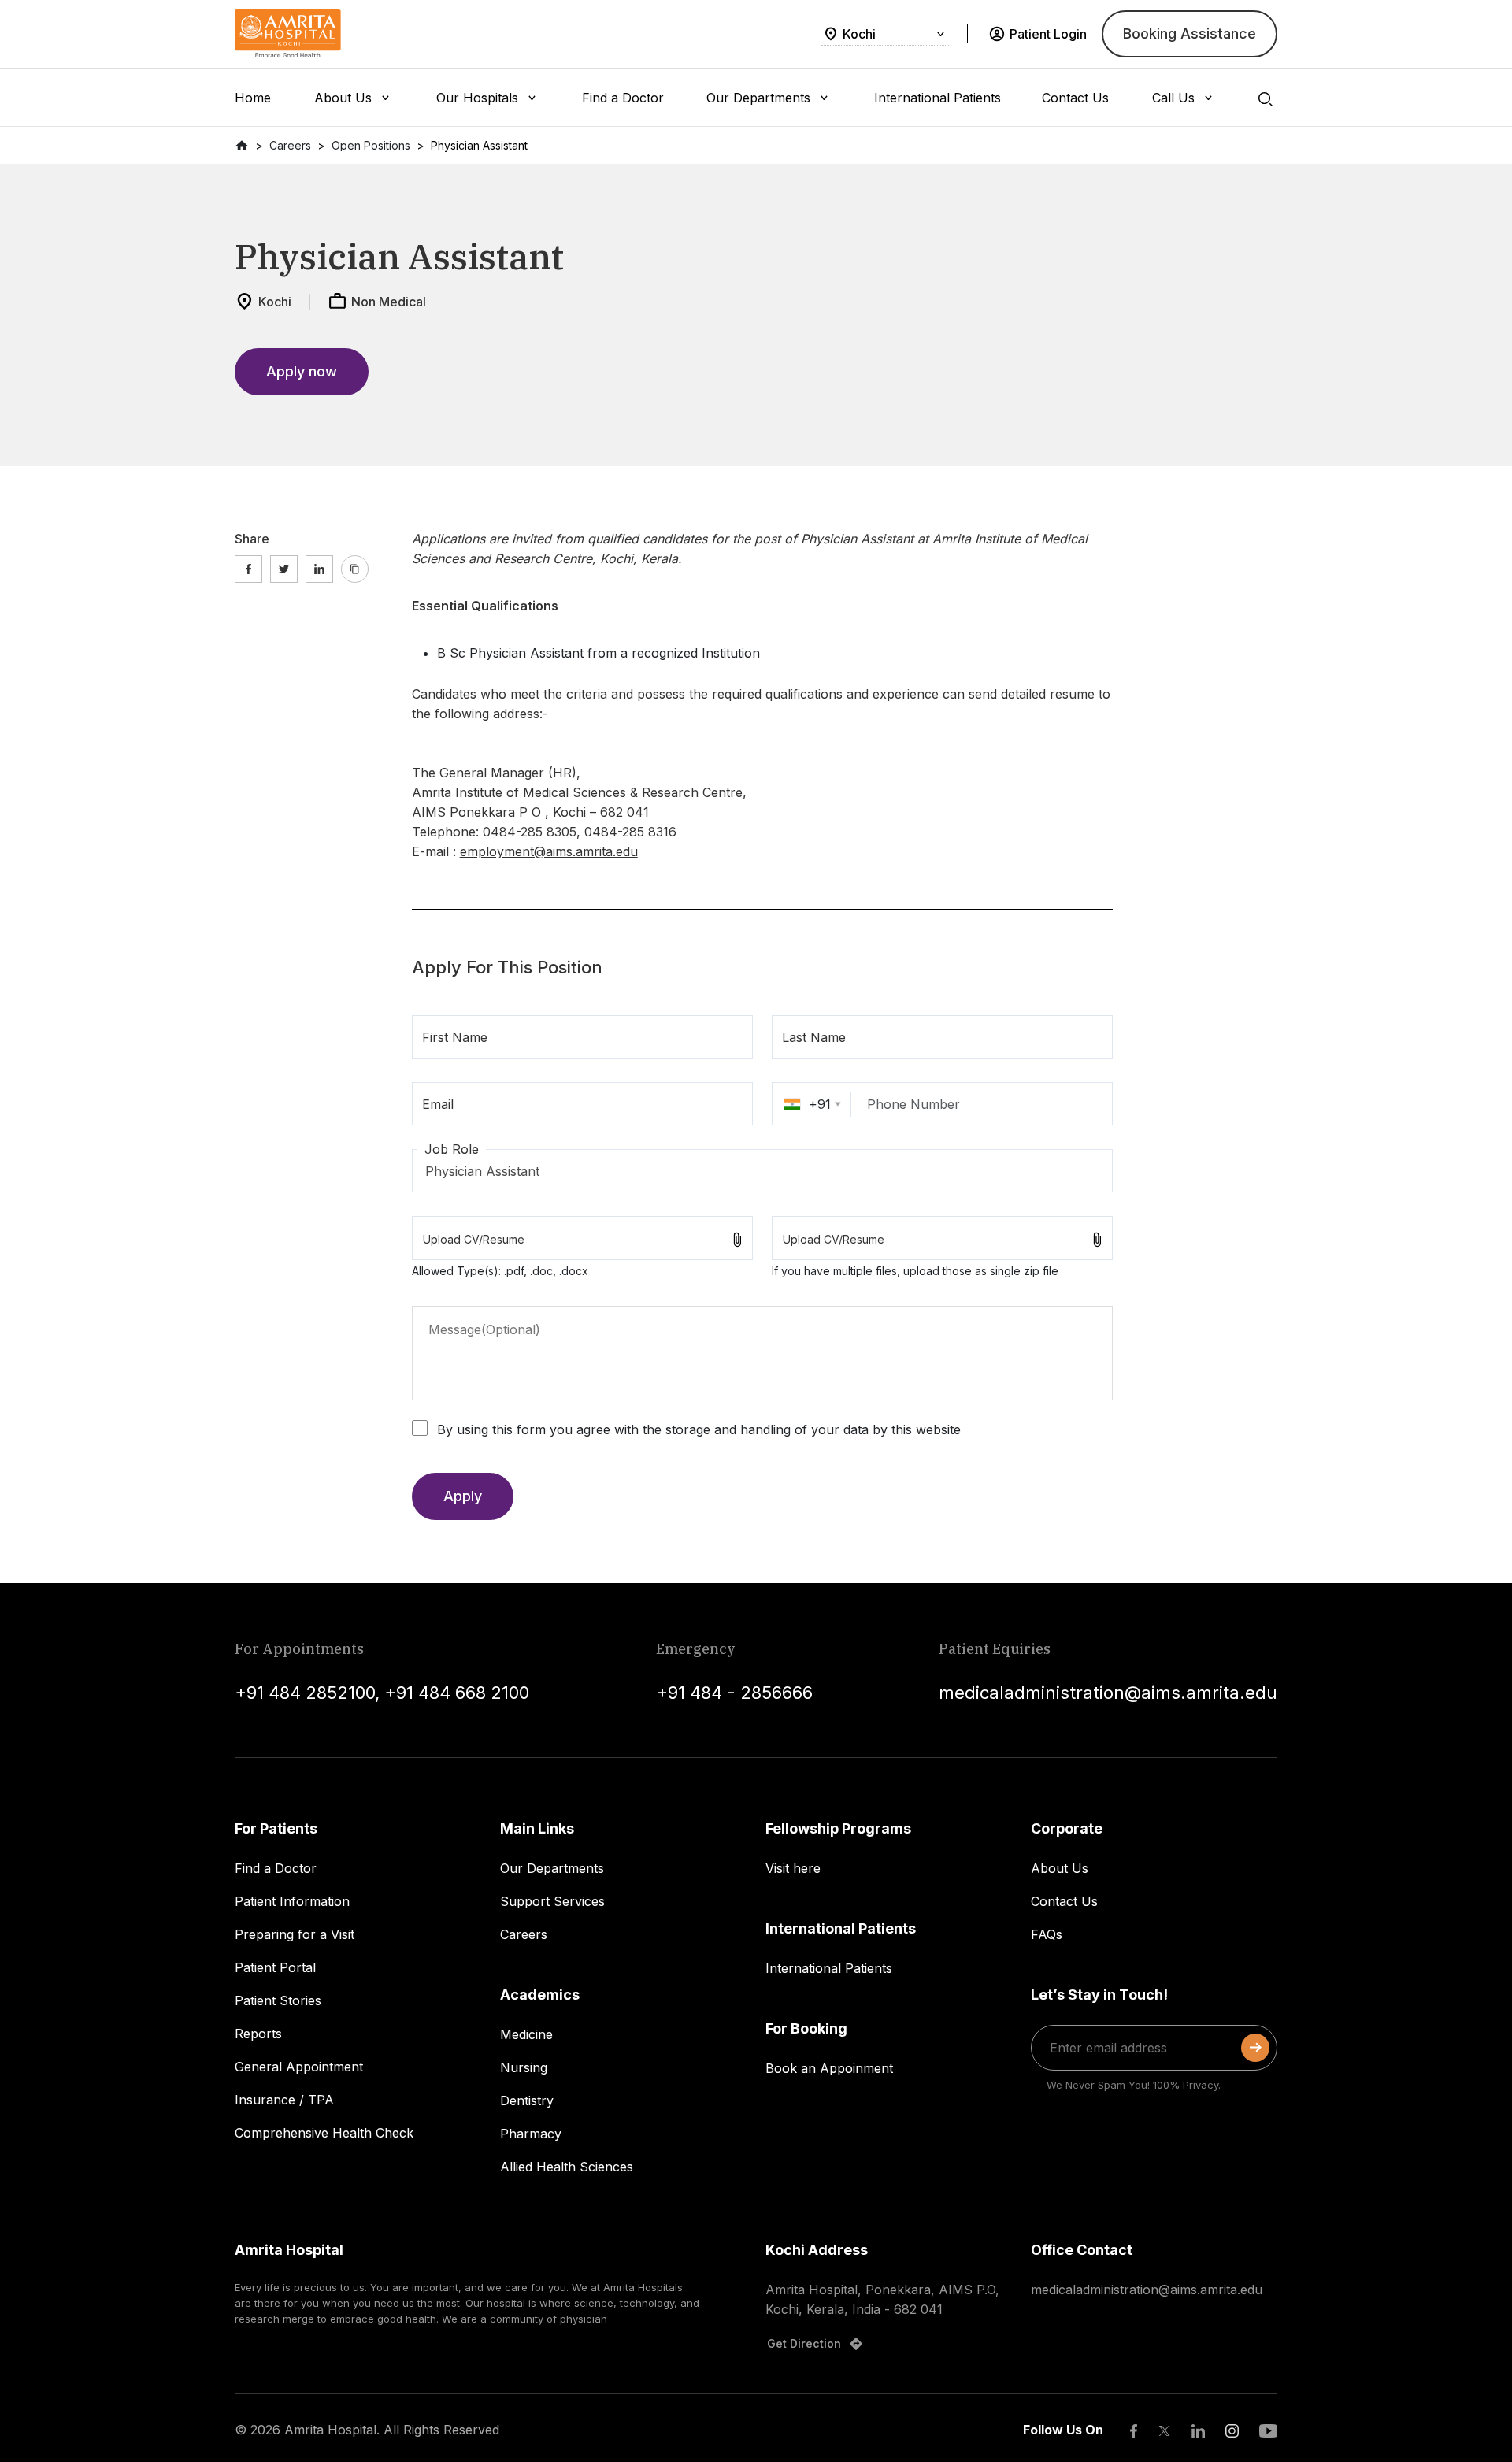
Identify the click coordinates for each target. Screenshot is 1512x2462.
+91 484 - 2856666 (734, 1693)
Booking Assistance (1190, 33)
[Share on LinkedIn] (319, 569)
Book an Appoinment (829, 2068)
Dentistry (527, 2100)
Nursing (524, 2067)
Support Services (552, 1901)
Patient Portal (275, 1967)
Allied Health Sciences (567, 2167)
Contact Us (1064, 1901)
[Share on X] (284, 569)
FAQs (1047, 1934)
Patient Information (292, 1901)
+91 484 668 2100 (457, 1693)
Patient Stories (278, 2000)
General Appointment (299, 2067)
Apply (463, 1496)
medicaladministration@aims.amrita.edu (1108, 1693)
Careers (524, 1934)
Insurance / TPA (284, 2100)
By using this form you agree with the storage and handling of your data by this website (699, 1429)
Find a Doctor (276, 1868)
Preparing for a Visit (295, 1934)
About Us (1060, 1868)
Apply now (302, 371)
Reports (258, 2034)
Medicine (526, 2034)
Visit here (793, 1868)
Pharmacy (531, 2134)
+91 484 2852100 (305, 1693)
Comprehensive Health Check (324, 2133)
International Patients (829, 1968)
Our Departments (552, 1868)
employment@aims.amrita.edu (549, 851)
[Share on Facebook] (248, 569)
